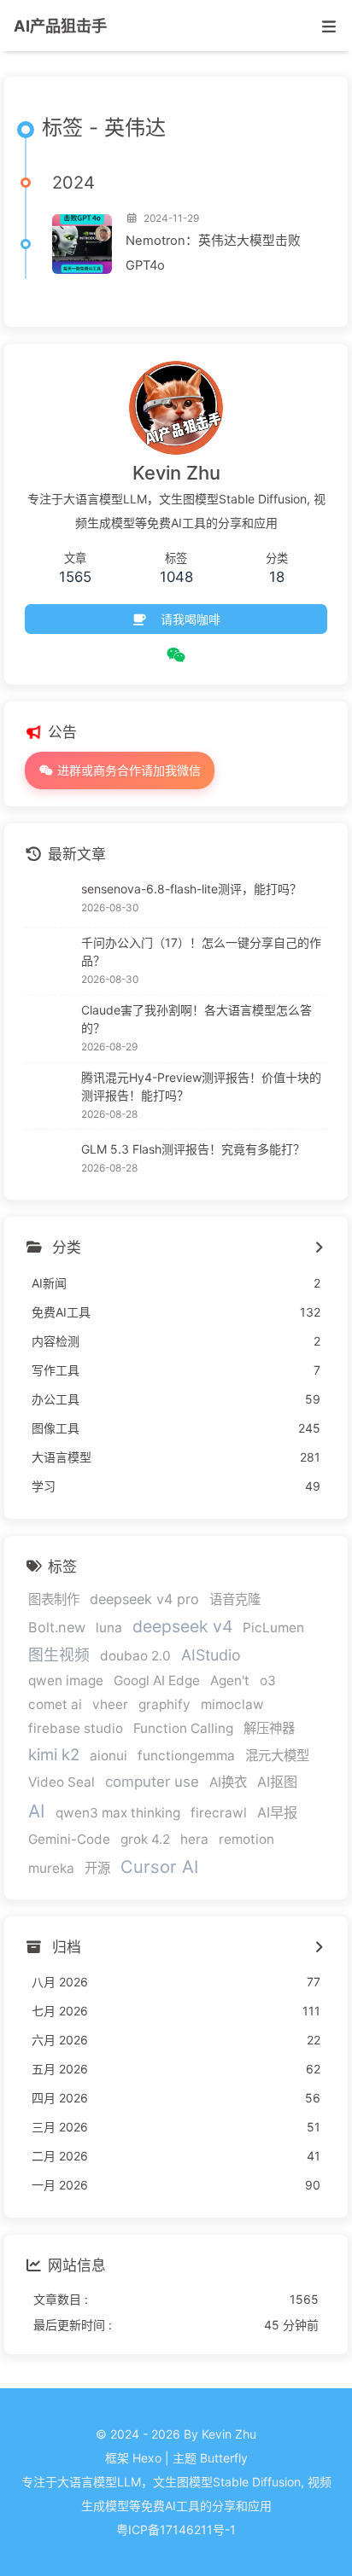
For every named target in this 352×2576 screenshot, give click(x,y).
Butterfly (224, 2458)
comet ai (55, 1704)
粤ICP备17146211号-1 (176, 2529)
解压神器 (269, 1728)
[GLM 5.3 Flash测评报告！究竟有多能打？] (49, 1159)
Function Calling (183, 1728)
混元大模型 (277, 1756)
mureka (51, 1868)
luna (109, 1628)
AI (37, 1811)
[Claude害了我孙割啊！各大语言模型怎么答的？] (49, 1029)
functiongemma (186, 1756)
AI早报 (277, 1812)
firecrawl (219, 1813)
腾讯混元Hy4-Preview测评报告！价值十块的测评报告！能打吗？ (201, 1086)
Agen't (230, 1681)
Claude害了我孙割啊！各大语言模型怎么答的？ (197, 1019)
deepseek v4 (182, 1626)
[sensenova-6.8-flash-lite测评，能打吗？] (49, 898)
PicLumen (273, 1628)
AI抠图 (277, 1782)
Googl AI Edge (157, 1681)
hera (194, 1839)
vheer (110, 1704)
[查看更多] (318, 1248)
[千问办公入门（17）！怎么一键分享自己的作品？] (49, 962)
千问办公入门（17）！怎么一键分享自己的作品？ (201, 951)
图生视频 (59, 1655)
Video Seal (62, 1782)
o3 (268, 1681)
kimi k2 (54, 1754)
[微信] (176, 655)
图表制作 (54, 1599)
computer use (152, 1782)
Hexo (147, 2458)
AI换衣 (228, 1782)
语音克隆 (235, 1599)
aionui (109, 1756)
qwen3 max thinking (118, 1813)
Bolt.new (57, 1627)
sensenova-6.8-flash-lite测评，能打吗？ (191, 889)
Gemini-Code (69, 1839)
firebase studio (76, 1728)
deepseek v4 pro (144, 1599)
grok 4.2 (145, 1839)
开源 (97, 1868)
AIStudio (211, 1655)
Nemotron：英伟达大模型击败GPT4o (213, 253)
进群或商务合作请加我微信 (127, 770)
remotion (246, 1839)
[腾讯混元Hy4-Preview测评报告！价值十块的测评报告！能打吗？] (49, 1096)
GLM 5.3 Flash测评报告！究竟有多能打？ (193, 1149)
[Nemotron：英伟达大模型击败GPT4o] (82, 244)
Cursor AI (159, 1867)
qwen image (66, 1681)
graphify (164, 1704)
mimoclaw (232, 1704)
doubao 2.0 (135, 1656)
